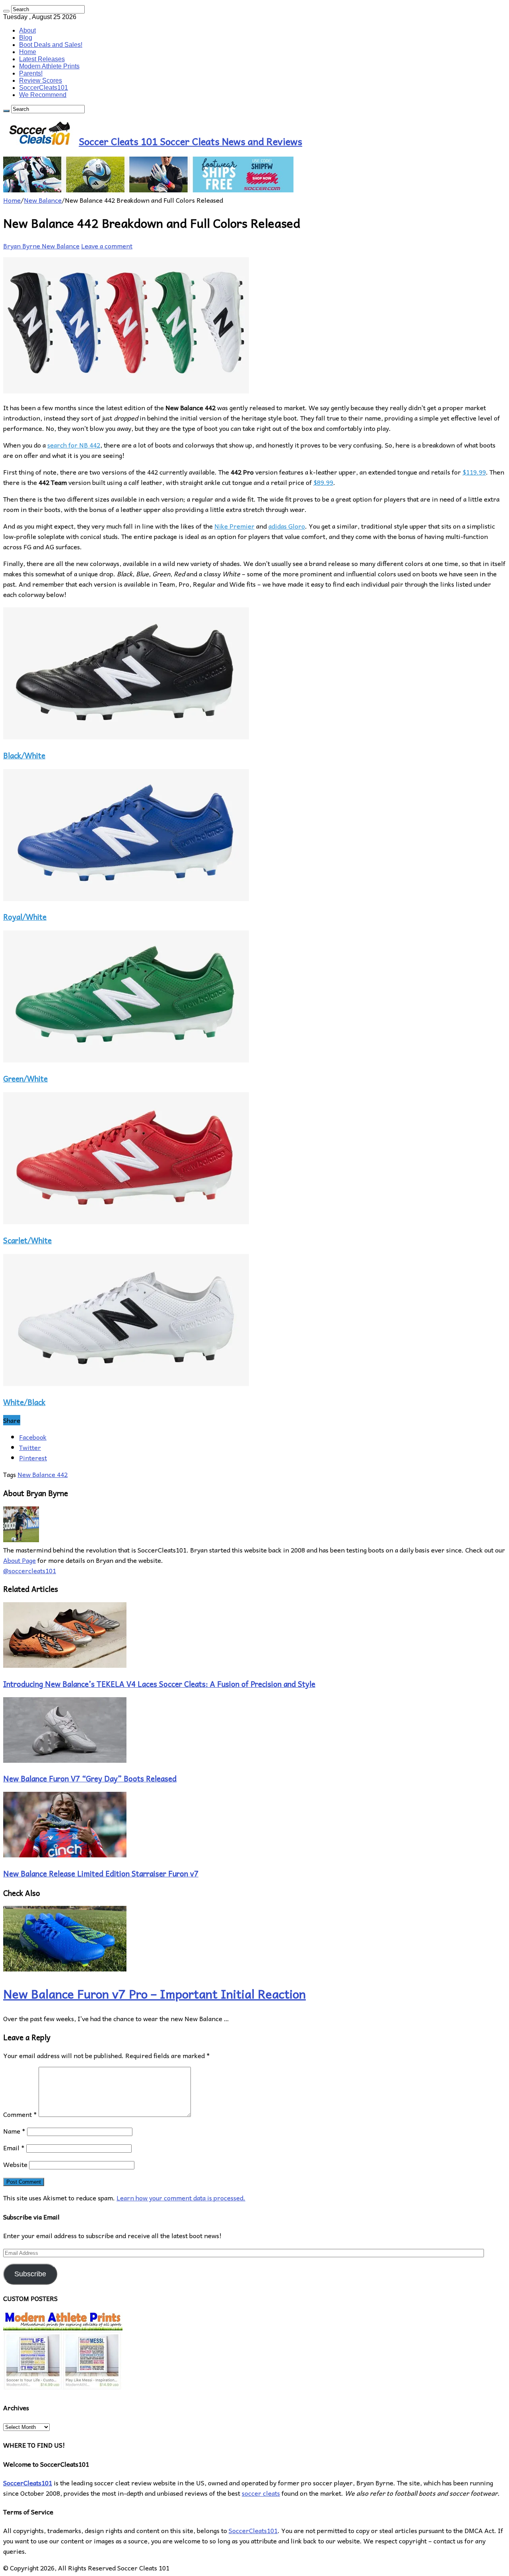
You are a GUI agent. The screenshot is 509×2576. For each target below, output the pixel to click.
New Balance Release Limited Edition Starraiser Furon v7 (101, 1873)
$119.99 (474, 472)
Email (14, 2148)
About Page (19, 1560)
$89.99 (323, 482)
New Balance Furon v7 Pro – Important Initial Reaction (154, 1994)
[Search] (6, 11)
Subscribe (30, 2274)
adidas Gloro (287, 526)
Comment (20, 2114)
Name (14, 2131)
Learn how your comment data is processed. (181, 2198)
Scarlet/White (27, 1240)
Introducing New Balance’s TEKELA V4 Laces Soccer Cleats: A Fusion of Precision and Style (159, 1684)
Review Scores (41, 80)
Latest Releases (42, 59)
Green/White (25, 1078)
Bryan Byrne (22, 246)
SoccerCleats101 (44, 88)
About (27, 30)
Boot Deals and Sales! (51, 45)
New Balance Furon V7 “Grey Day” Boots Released (90, 1778)
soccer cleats (261, 2493)
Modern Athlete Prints (49, 66)
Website (15, 2164)
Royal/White (25, 917)
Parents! (31, 73)
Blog (26, 38)
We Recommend (43, 95)
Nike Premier (234, 526)
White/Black (24, 1402)
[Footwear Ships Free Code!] (148, 190)
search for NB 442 (74, 445)
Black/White (24, 755)
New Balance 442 (43, 1474)
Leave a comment (107, 246)
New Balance (43, 200)
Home (28, 52)
